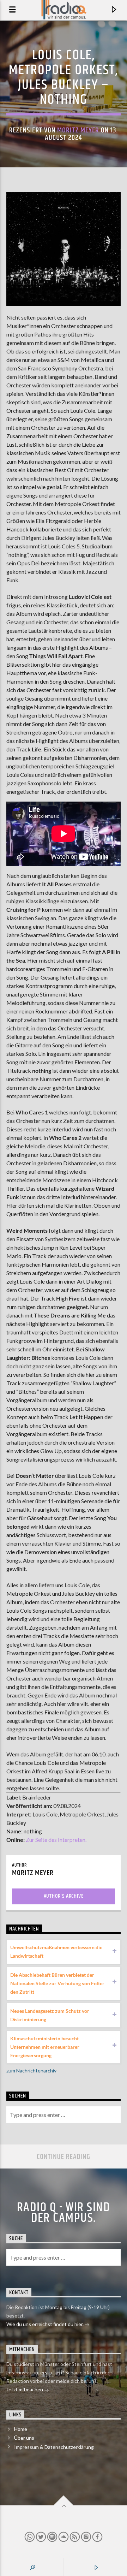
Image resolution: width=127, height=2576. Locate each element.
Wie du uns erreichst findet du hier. (46, 2324)
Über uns (24, 2438)
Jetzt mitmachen (25, 2389)
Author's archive (64, 1896)
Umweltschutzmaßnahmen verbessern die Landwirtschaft (56, 1952)
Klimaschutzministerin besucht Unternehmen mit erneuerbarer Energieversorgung (45, 2047)
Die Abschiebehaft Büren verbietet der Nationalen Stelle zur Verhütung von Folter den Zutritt (57, 1983)
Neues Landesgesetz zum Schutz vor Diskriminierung (50, 2015)
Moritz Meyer (78, 130)
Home (21, 2429)
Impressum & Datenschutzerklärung (54, 2447)
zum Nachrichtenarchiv (31, 2071)
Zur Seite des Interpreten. (56, 1840)
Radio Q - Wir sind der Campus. (64, 2213)
